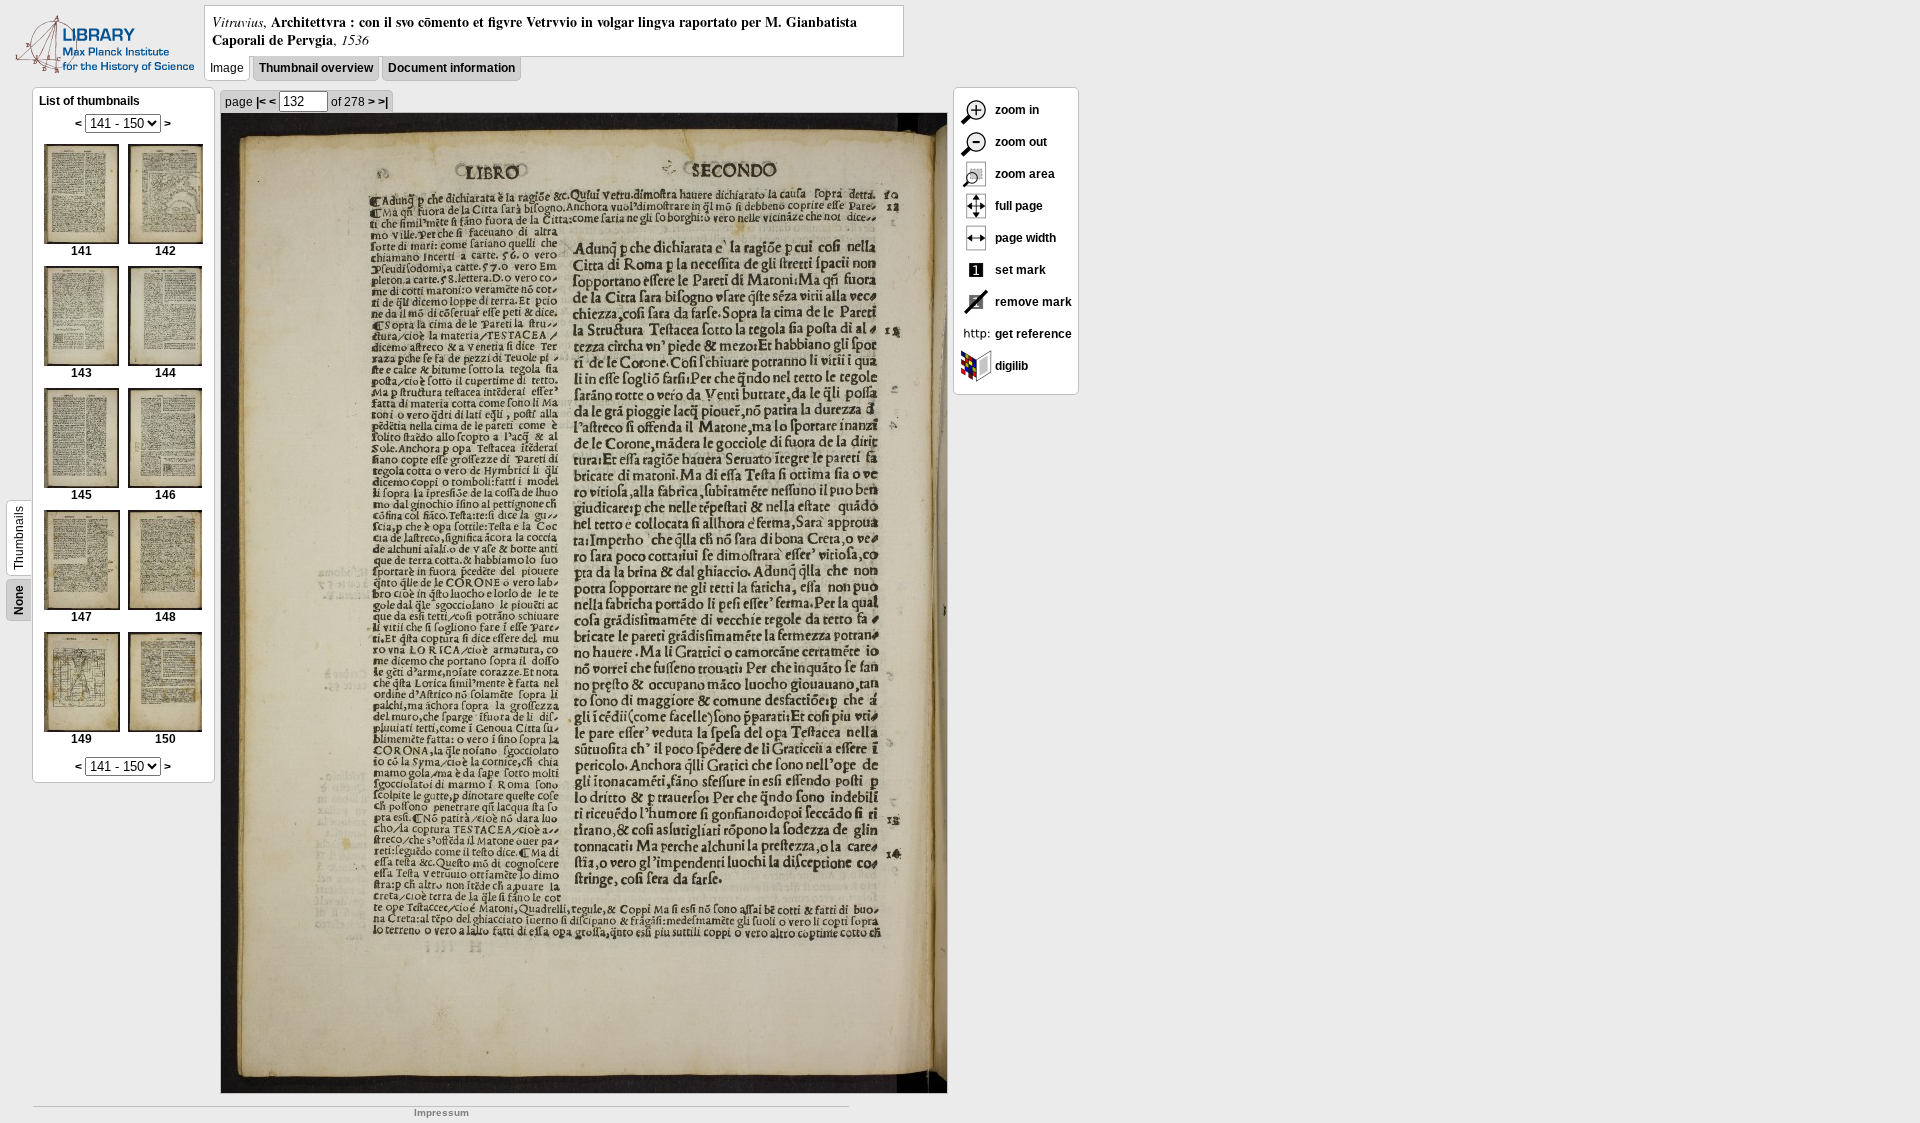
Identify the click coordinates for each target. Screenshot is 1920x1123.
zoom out (1019, 142)
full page (1017, 206)
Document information (451, 68)
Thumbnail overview (316, 68)
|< (261, 102)
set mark (1019, 270)
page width (1024, 238)
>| (383, 102)
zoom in (1015, 110)
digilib (1010, 366)
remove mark (1032, 302)
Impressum (441, 1112)
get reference (1032, 334)
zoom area (1023, 174)
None (19, 600)
